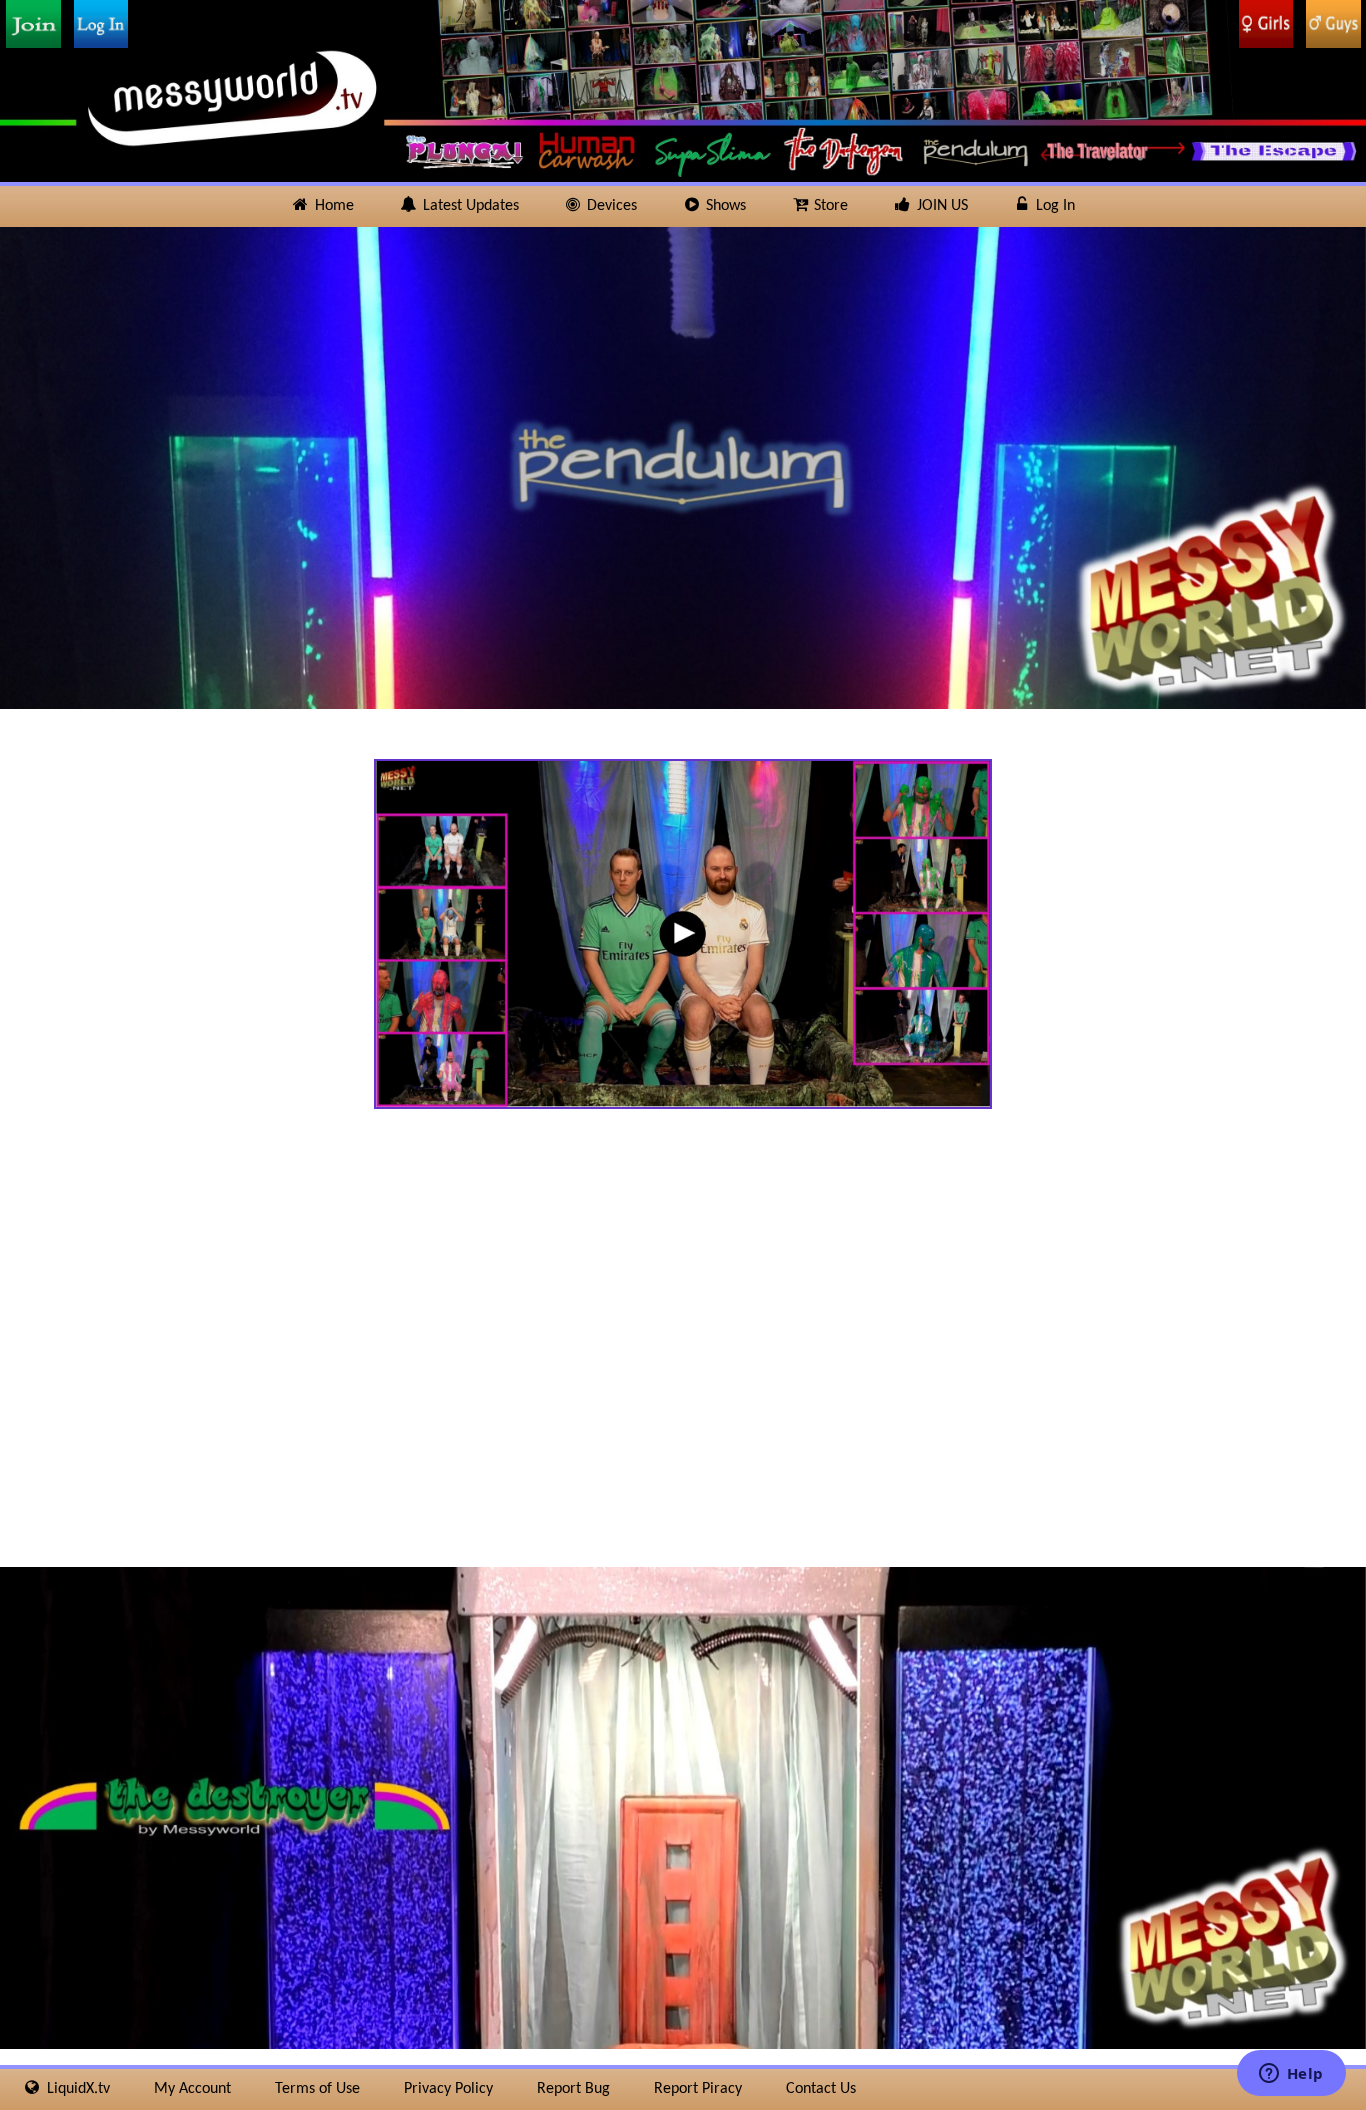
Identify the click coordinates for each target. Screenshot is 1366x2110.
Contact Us (821, 2089)
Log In (1053, 206)
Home (332, 206)
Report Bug (573, 2089)
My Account (192, 2089)
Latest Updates (469, 206)
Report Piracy (698, 2089)
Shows (724, 206)
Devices (610, 206)
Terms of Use (317, 2089)
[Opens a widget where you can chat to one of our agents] (1291, 2075)
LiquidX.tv (76, 2089)
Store (829, 206)
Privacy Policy (448, 2089)
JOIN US (940, 206)
